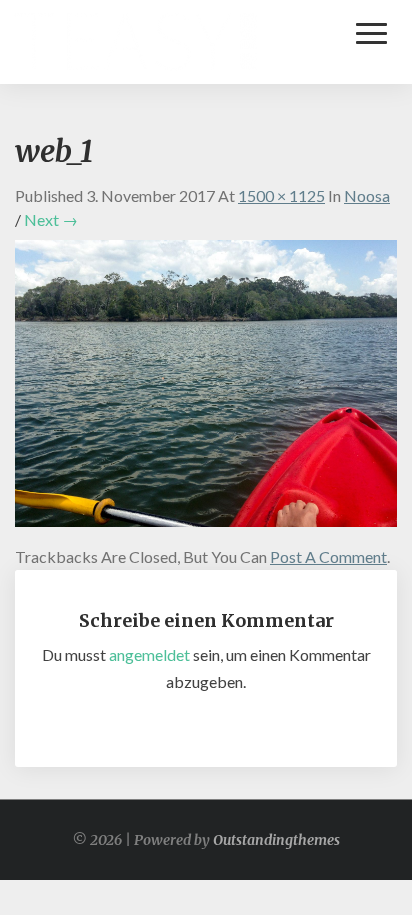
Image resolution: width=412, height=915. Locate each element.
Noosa (367, 195)
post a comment (328, 556)
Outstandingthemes (276, 840)
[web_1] (206, 388)
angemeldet (149, 654)
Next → (51, 219)
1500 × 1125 (281, 195)
